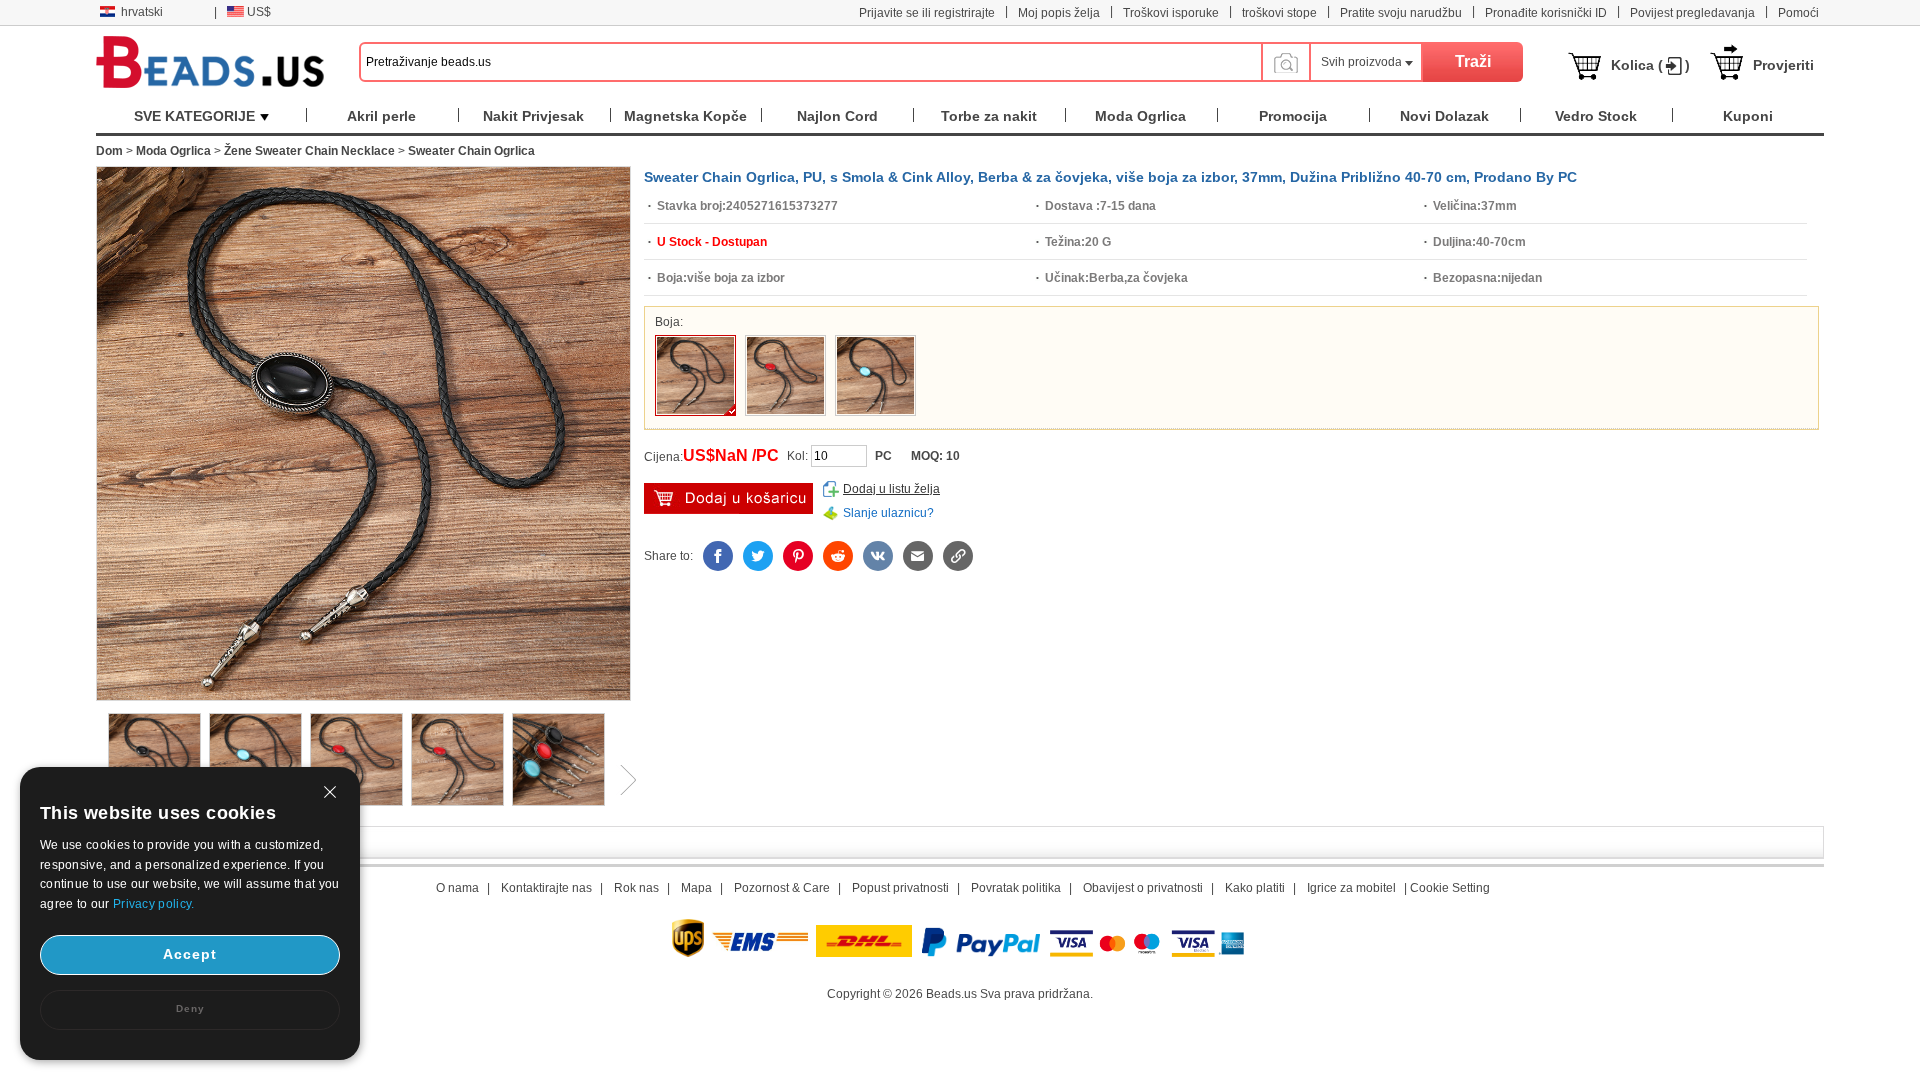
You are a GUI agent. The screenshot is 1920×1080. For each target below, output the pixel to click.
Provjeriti (1783, 65)
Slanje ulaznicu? (888, 513)
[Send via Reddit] (838, 556)
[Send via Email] (918, 556)
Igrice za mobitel (1351, 888)
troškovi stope (1279, 13)
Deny (190, 1008)
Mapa (696, 888)
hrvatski (142, 12)
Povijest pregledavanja (1692, 13)
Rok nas (636, 888)
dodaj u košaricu (728, 498)
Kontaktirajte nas (546, 888)
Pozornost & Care (782, 888)
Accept (190, 954)
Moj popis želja (1059, 13)
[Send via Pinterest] (798, 556)
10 (953, 456)
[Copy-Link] (958, 556)
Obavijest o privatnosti (1143, 888)
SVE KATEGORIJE (194, 116)
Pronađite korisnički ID (1546, 13)
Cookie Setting (1450, 888)
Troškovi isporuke (1171, 13)
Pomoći (1798, 13)
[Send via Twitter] (758, 556)
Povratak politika (1016, 888)
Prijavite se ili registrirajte (927, 13)
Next (621, 780)
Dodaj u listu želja (891, 489)
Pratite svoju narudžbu (1401, 13)
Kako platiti (1255, 888)
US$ (259, 12)
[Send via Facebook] (718, 556)
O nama (457, 888)
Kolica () (1650, 65)
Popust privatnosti (900, 888)
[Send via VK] (878, 556)
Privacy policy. (154, 904)
